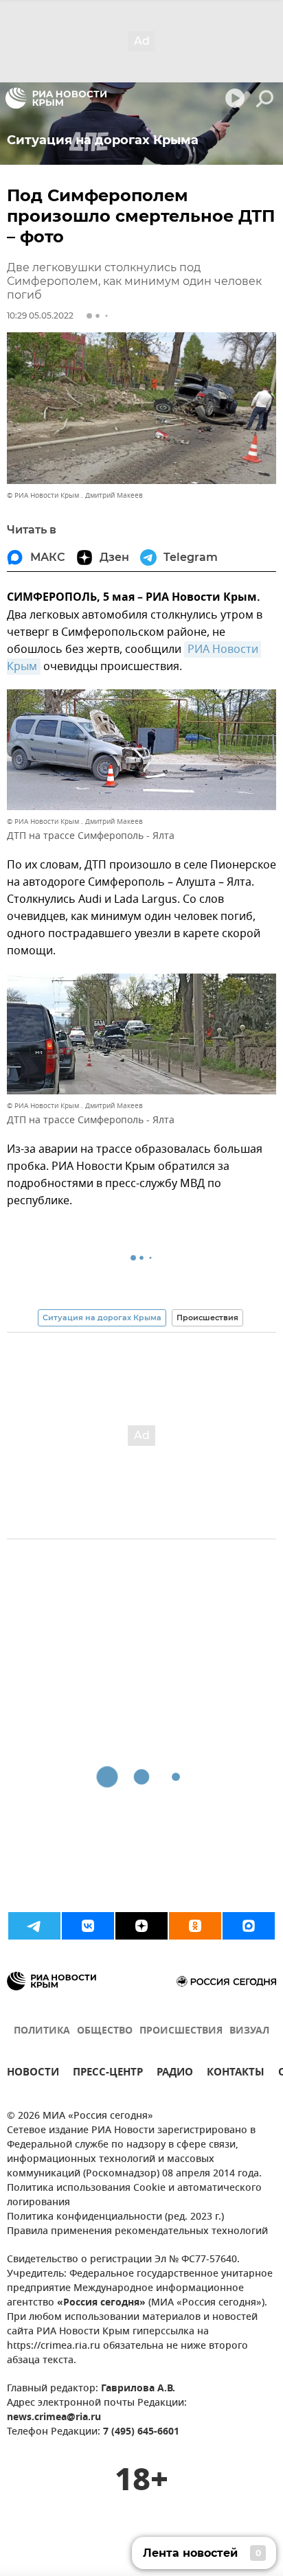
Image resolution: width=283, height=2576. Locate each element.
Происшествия (207, 1318)
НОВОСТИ (33, 2074)
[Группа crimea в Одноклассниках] (195, 1926)
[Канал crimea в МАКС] (249, 1926)
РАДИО (175, 2074)
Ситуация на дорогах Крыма (102, 1318)
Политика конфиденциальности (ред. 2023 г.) (115, 2217)
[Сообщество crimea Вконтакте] (88, 1926)
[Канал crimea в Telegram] (34, 1926)
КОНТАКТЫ (236, 2074)
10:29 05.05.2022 (40, 315)
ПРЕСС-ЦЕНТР (108, 2074)
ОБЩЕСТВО (105, 2031)
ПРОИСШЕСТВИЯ (181, 2031)
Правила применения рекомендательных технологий (137, 2232)
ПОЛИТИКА (42, 2031)
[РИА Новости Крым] (56, 98)
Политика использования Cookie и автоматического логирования (134, 2196)
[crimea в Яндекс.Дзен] (141, 1926)
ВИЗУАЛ (249, 2031)
